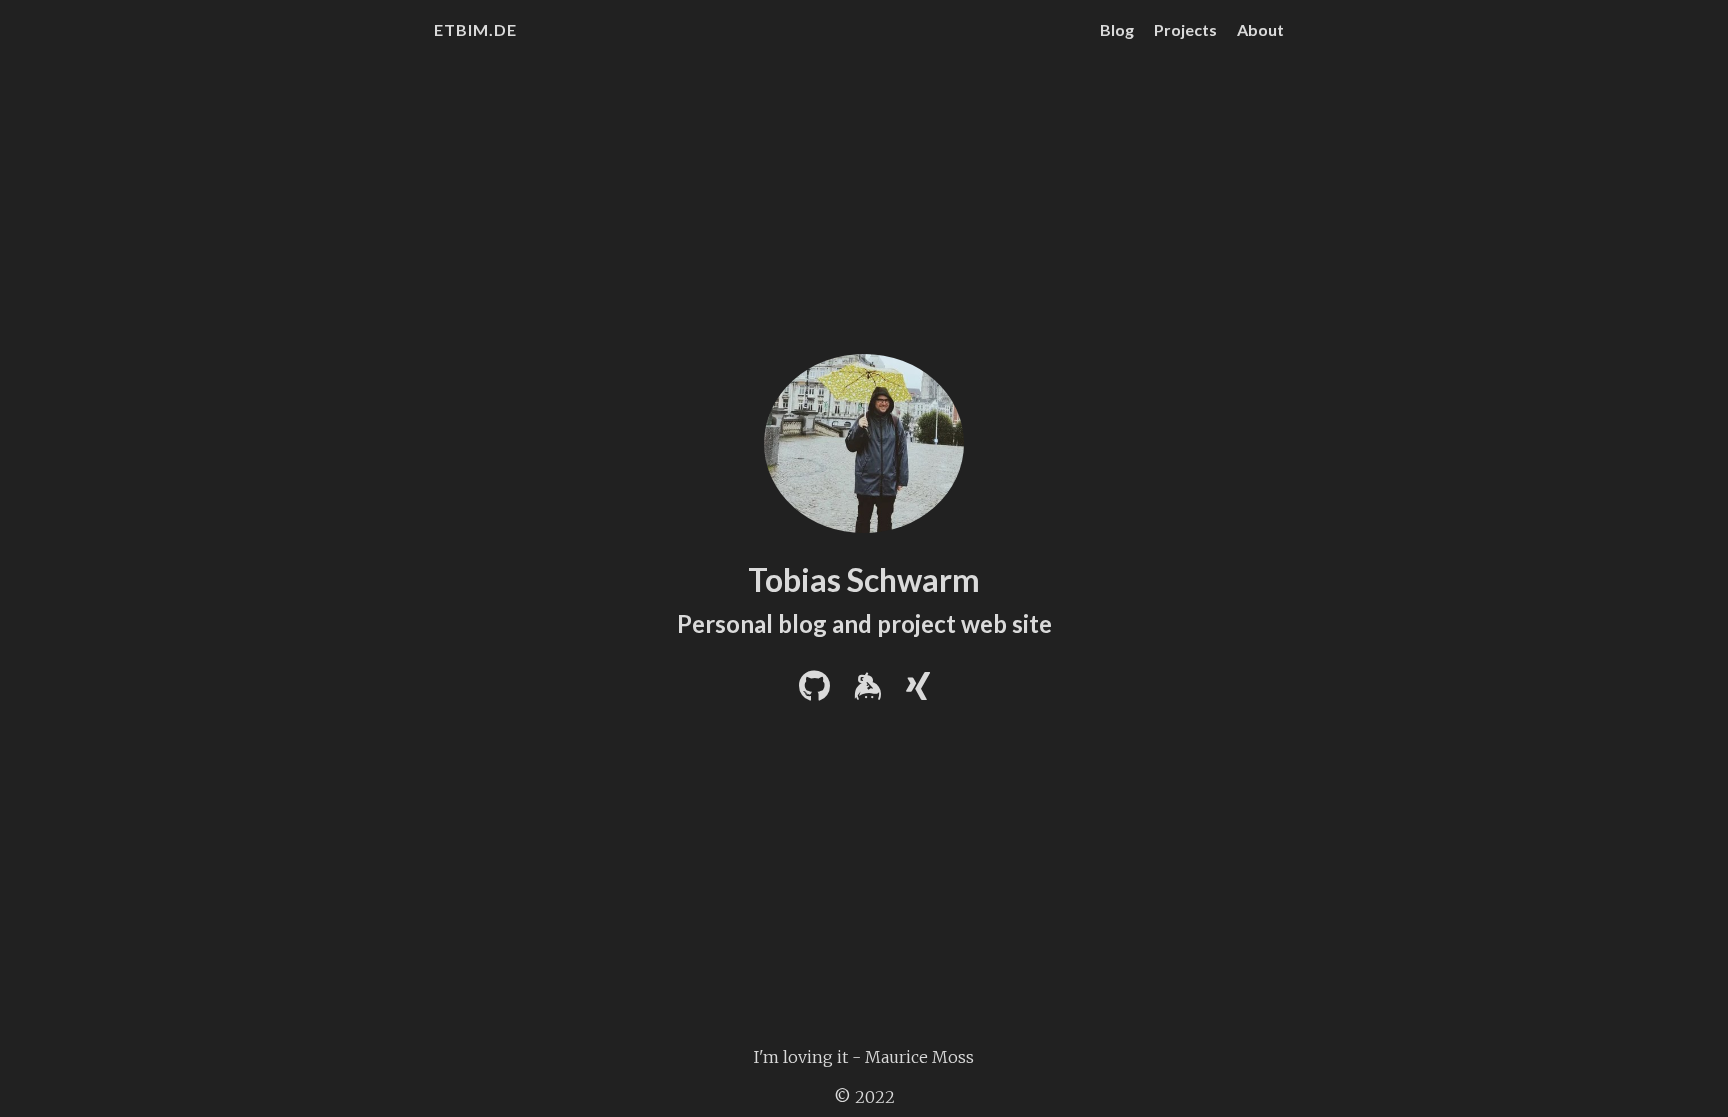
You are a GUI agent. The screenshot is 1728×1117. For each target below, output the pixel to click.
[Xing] (918, 692)
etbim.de (475, 29)
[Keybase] (868, 692)
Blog (1117, 29)
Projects (1185, 29)
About (1260, 29)
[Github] (814, 692)
